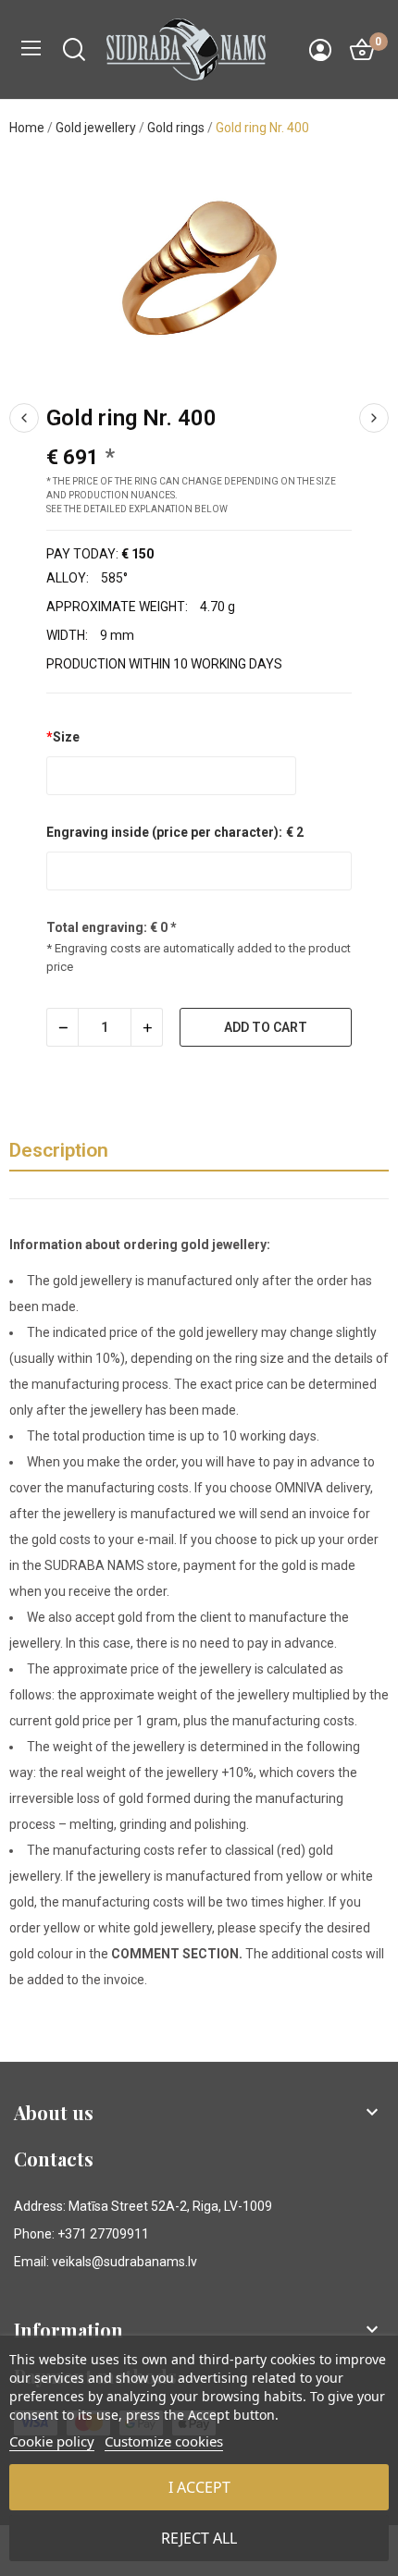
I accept (199, 2487)
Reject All (199, 2538)
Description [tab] (59, 1150)
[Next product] (374, 418)
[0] (362, 50)
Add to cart (266, 1027)
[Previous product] (24, 418)
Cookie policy (52, 2441)
